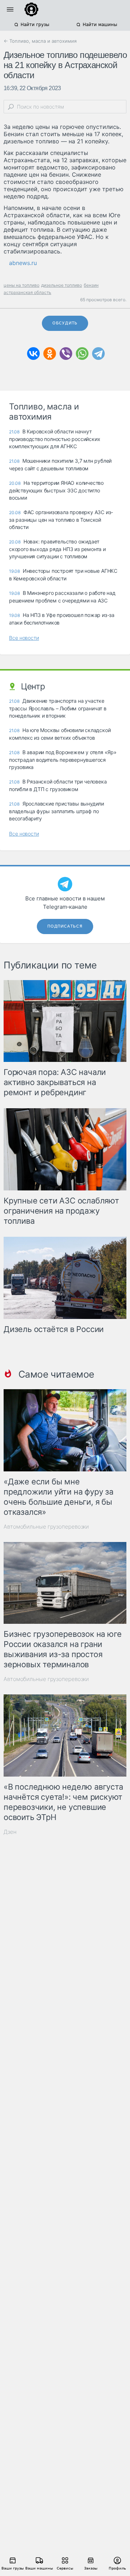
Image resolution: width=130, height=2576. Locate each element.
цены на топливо (21, 285)
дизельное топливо (62, 285)
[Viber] (66, 354)
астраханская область (27, 292)
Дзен (10, 1832)
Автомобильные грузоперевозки (46, 1527)
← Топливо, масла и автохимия (40, 41)
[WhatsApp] (82, 354)
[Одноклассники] (50, 354)
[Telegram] (98, 354)
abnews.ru (23, 263)
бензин (91, 285)
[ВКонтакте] (33, 354)
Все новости (24, 638)
